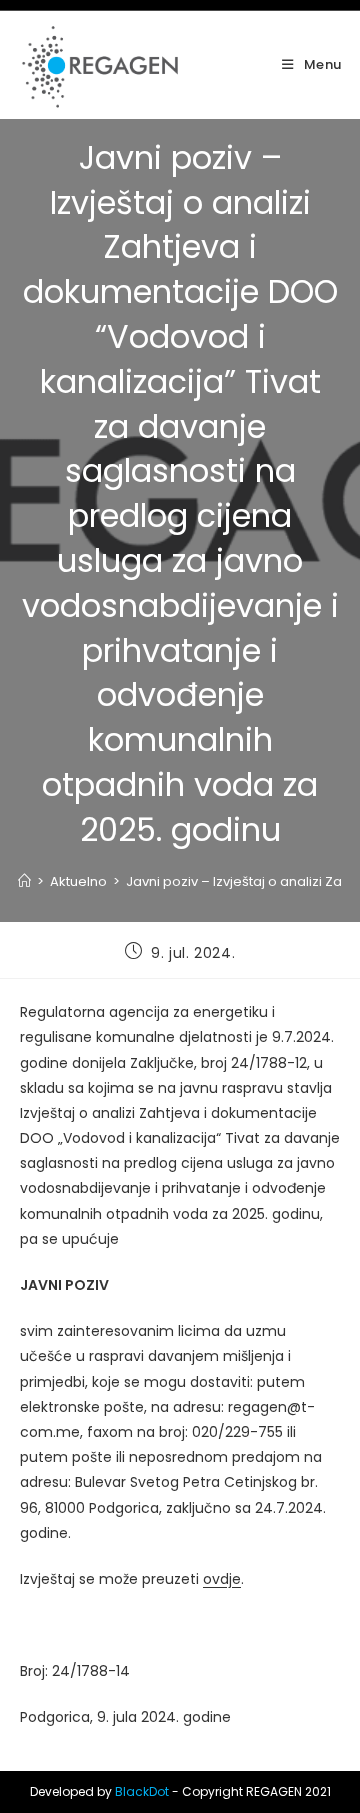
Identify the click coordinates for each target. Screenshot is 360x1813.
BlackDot (142, 1791)
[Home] (24, 881)
